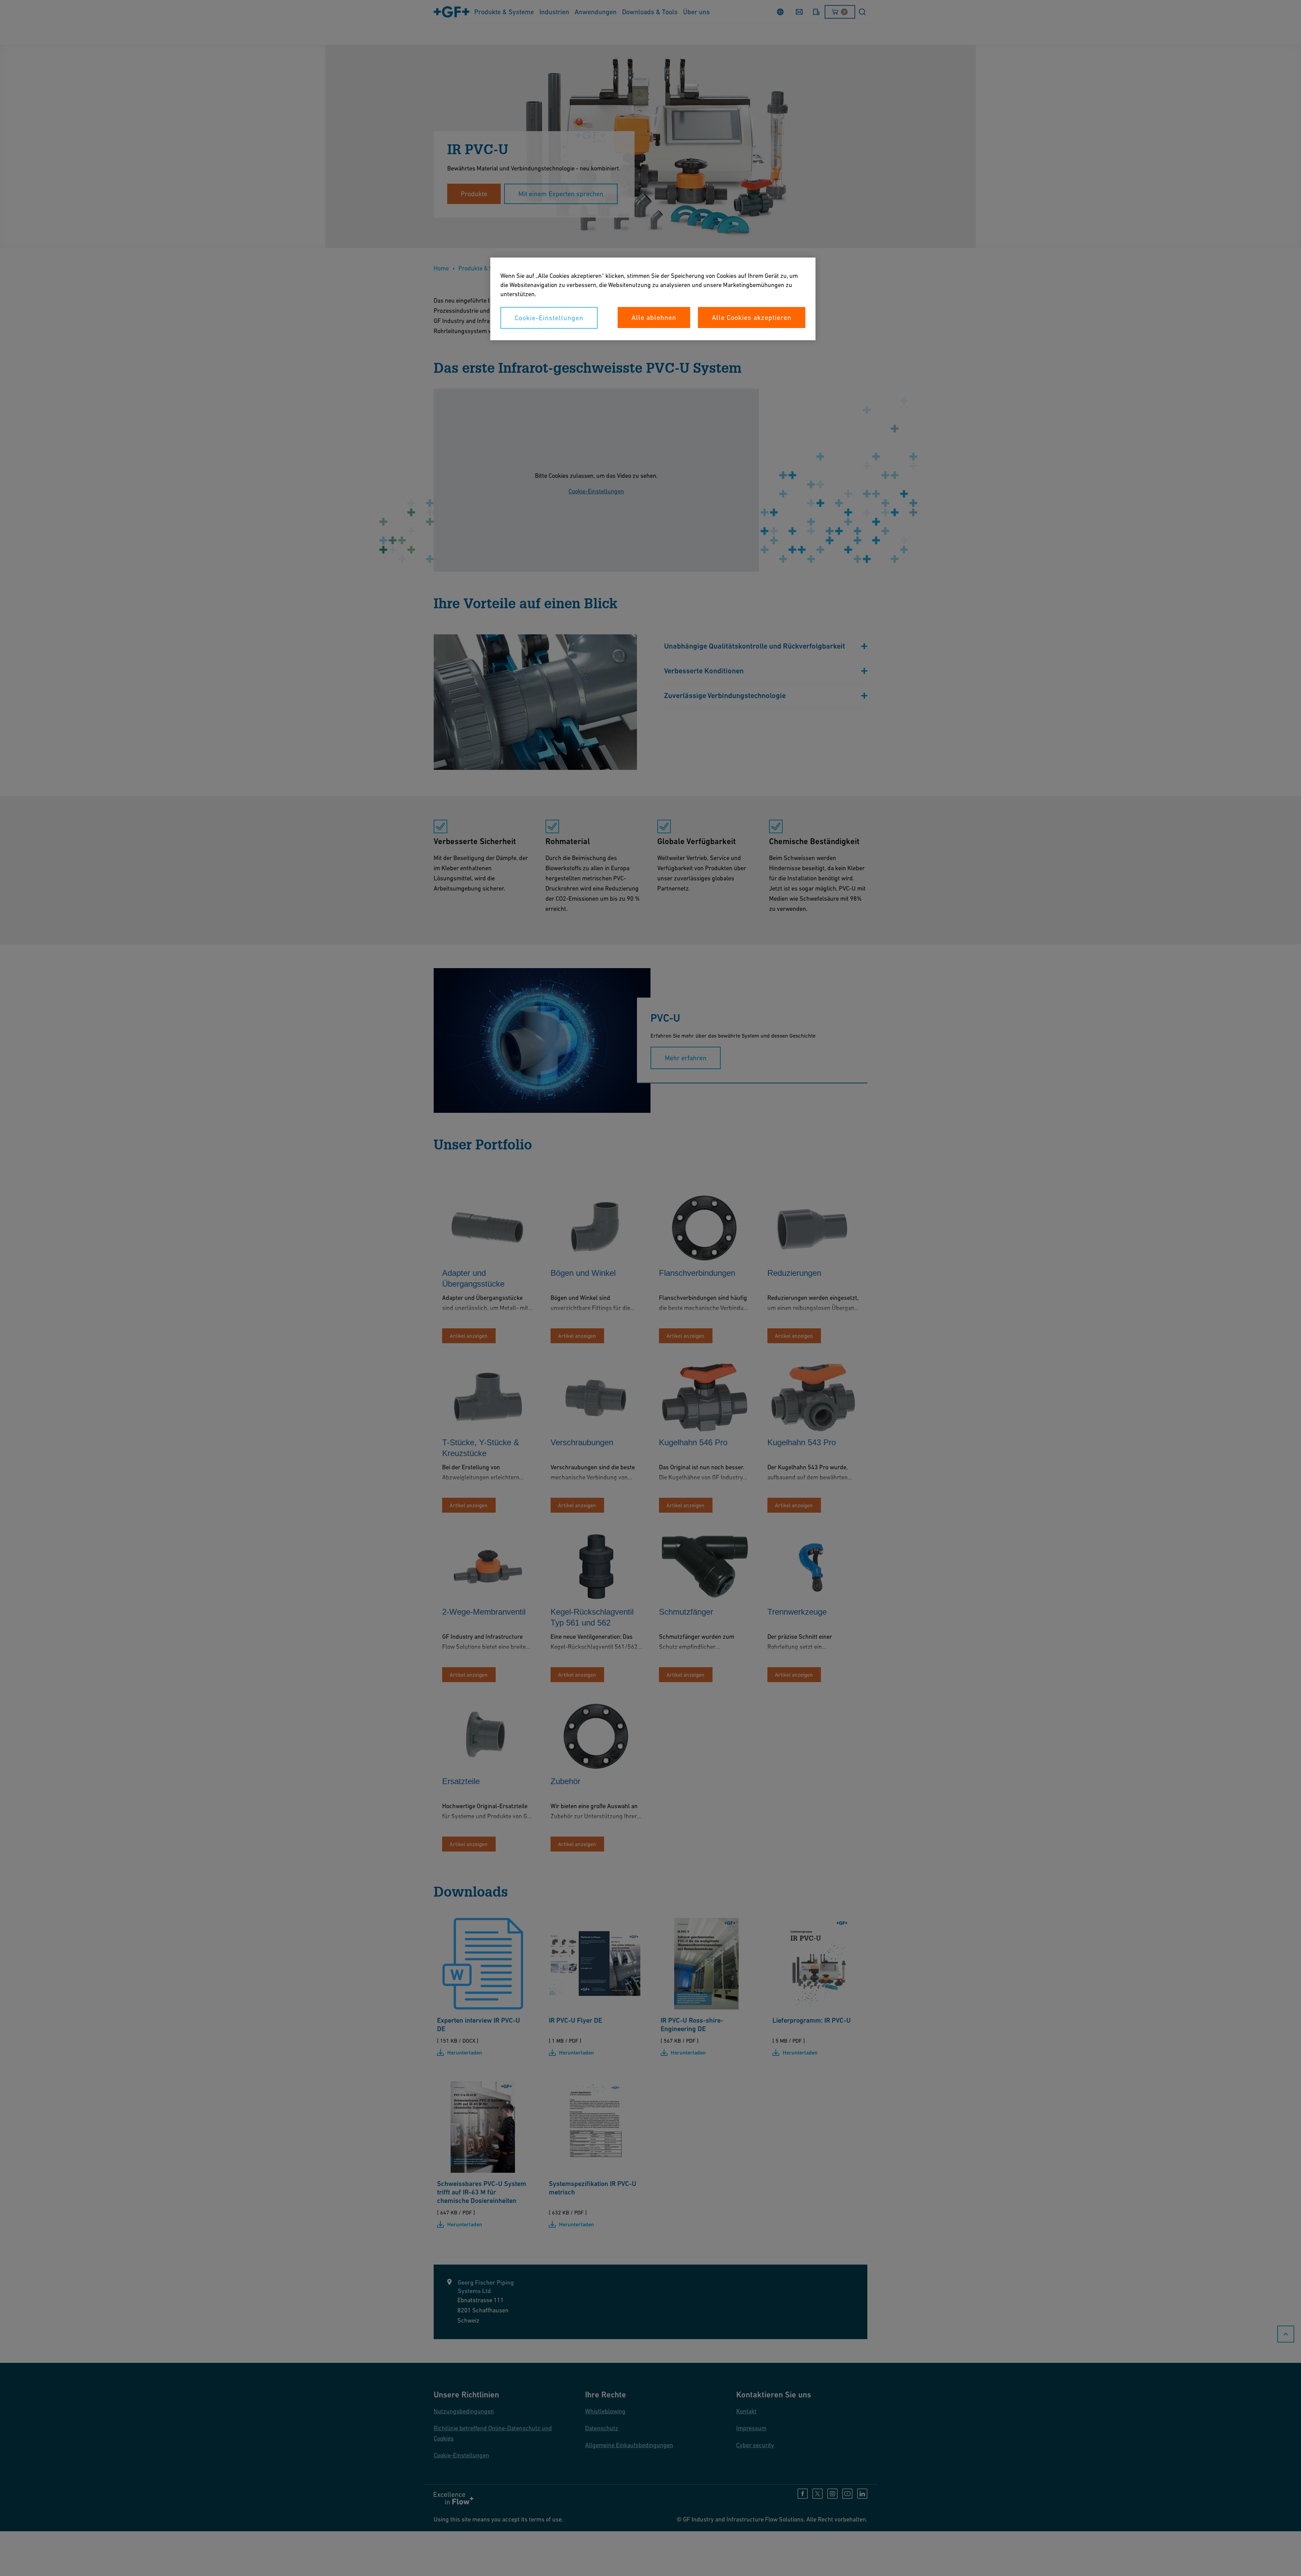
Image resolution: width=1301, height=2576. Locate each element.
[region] (653, 299)
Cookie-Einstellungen (549, 318)
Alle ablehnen (654, 318)
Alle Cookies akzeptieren (752, 318)
